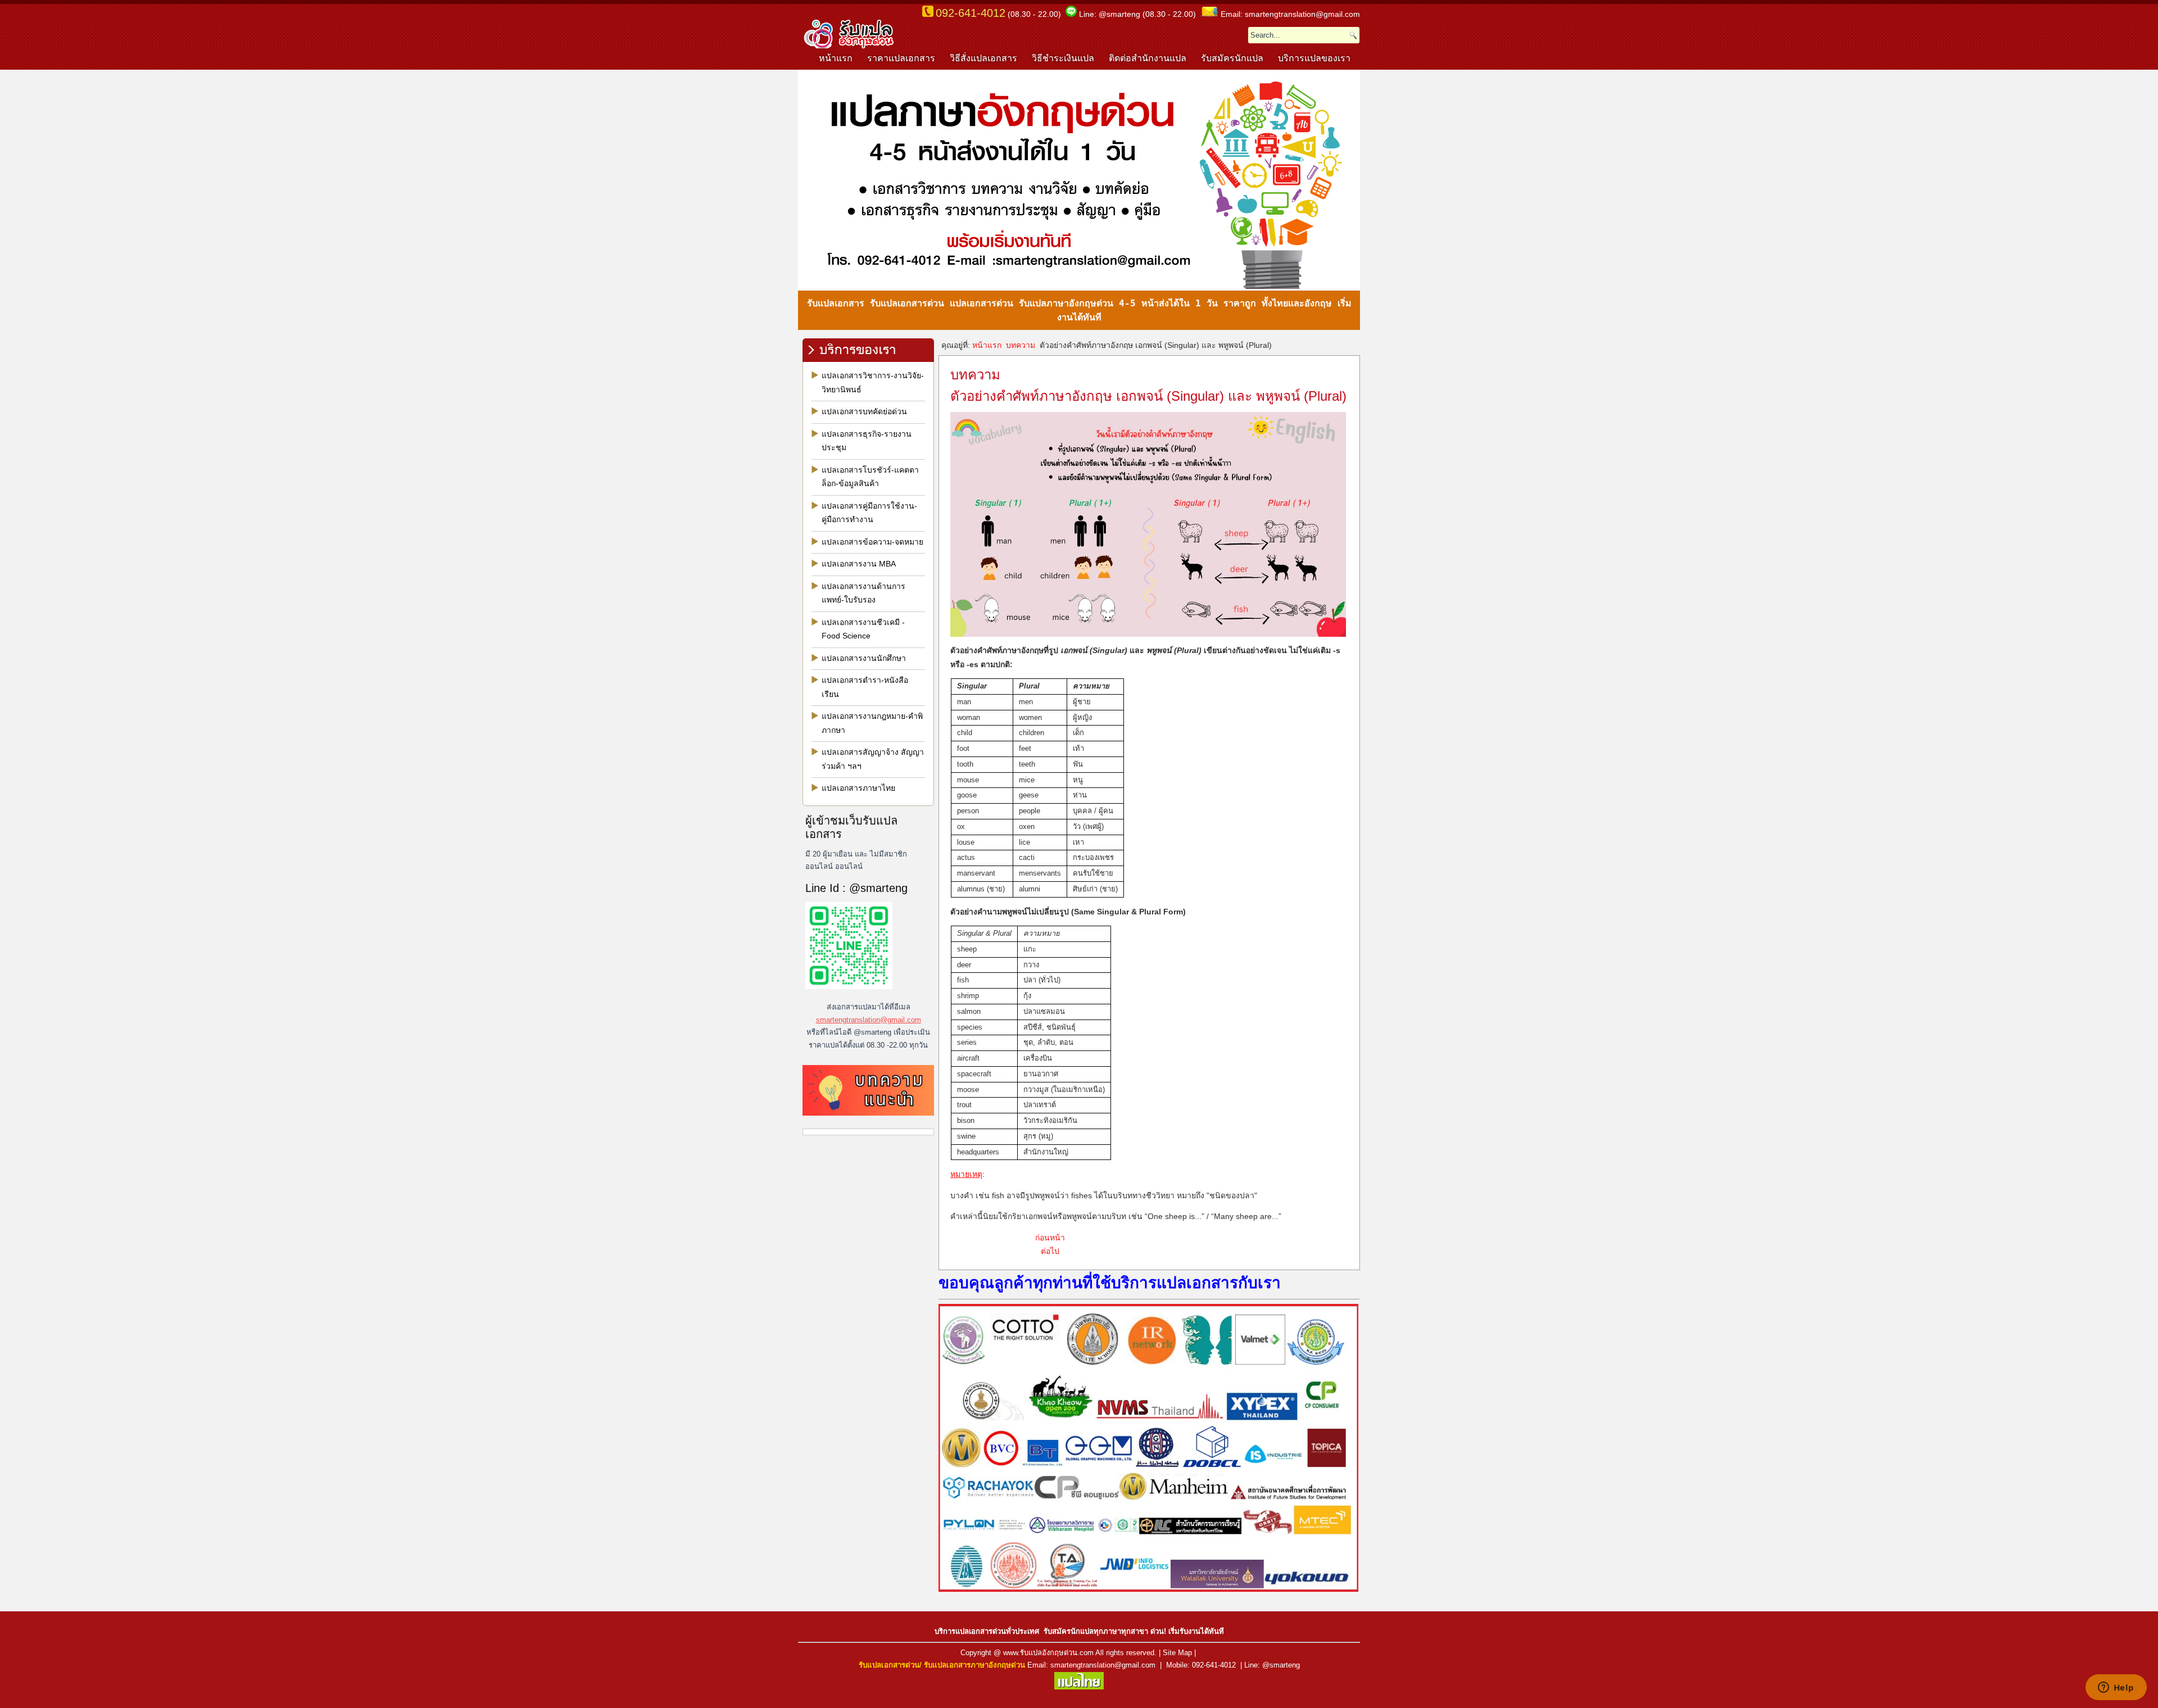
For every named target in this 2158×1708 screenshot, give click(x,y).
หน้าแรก (836, 58)
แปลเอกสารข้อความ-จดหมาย (872, 542)
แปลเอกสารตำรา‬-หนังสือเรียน (865, 687)
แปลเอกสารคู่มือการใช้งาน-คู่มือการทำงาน (869, 513)
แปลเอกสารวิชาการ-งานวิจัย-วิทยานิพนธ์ (873, 382)
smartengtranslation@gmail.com (869, 1020)
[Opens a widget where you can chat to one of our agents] (2116, 1688)
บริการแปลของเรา (1314, 58)
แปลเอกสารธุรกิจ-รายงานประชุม (867, 441)
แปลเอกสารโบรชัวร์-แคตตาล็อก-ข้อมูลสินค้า (870, 477)
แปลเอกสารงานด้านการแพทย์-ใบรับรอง (863, 593)
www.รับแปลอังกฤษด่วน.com (1048, 1653)
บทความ (1021, 345)
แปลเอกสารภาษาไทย (858, 788)
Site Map (1177, 1653)
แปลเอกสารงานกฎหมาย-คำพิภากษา (872, 723)
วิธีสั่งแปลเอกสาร (983, 58)
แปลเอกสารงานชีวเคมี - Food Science (863, 629)
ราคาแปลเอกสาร (901, 58)
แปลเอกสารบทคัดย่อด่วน (864, 411)
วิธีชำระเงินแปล (1063, 58)
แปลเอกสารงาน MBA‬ (859, 564)
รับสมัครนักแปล (1232, 58)
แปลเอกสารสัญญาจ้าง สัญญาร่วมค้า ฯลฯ (873, 759)
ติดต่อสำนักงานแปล (1148, 58)
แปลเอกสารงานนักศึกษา (864, 658)
